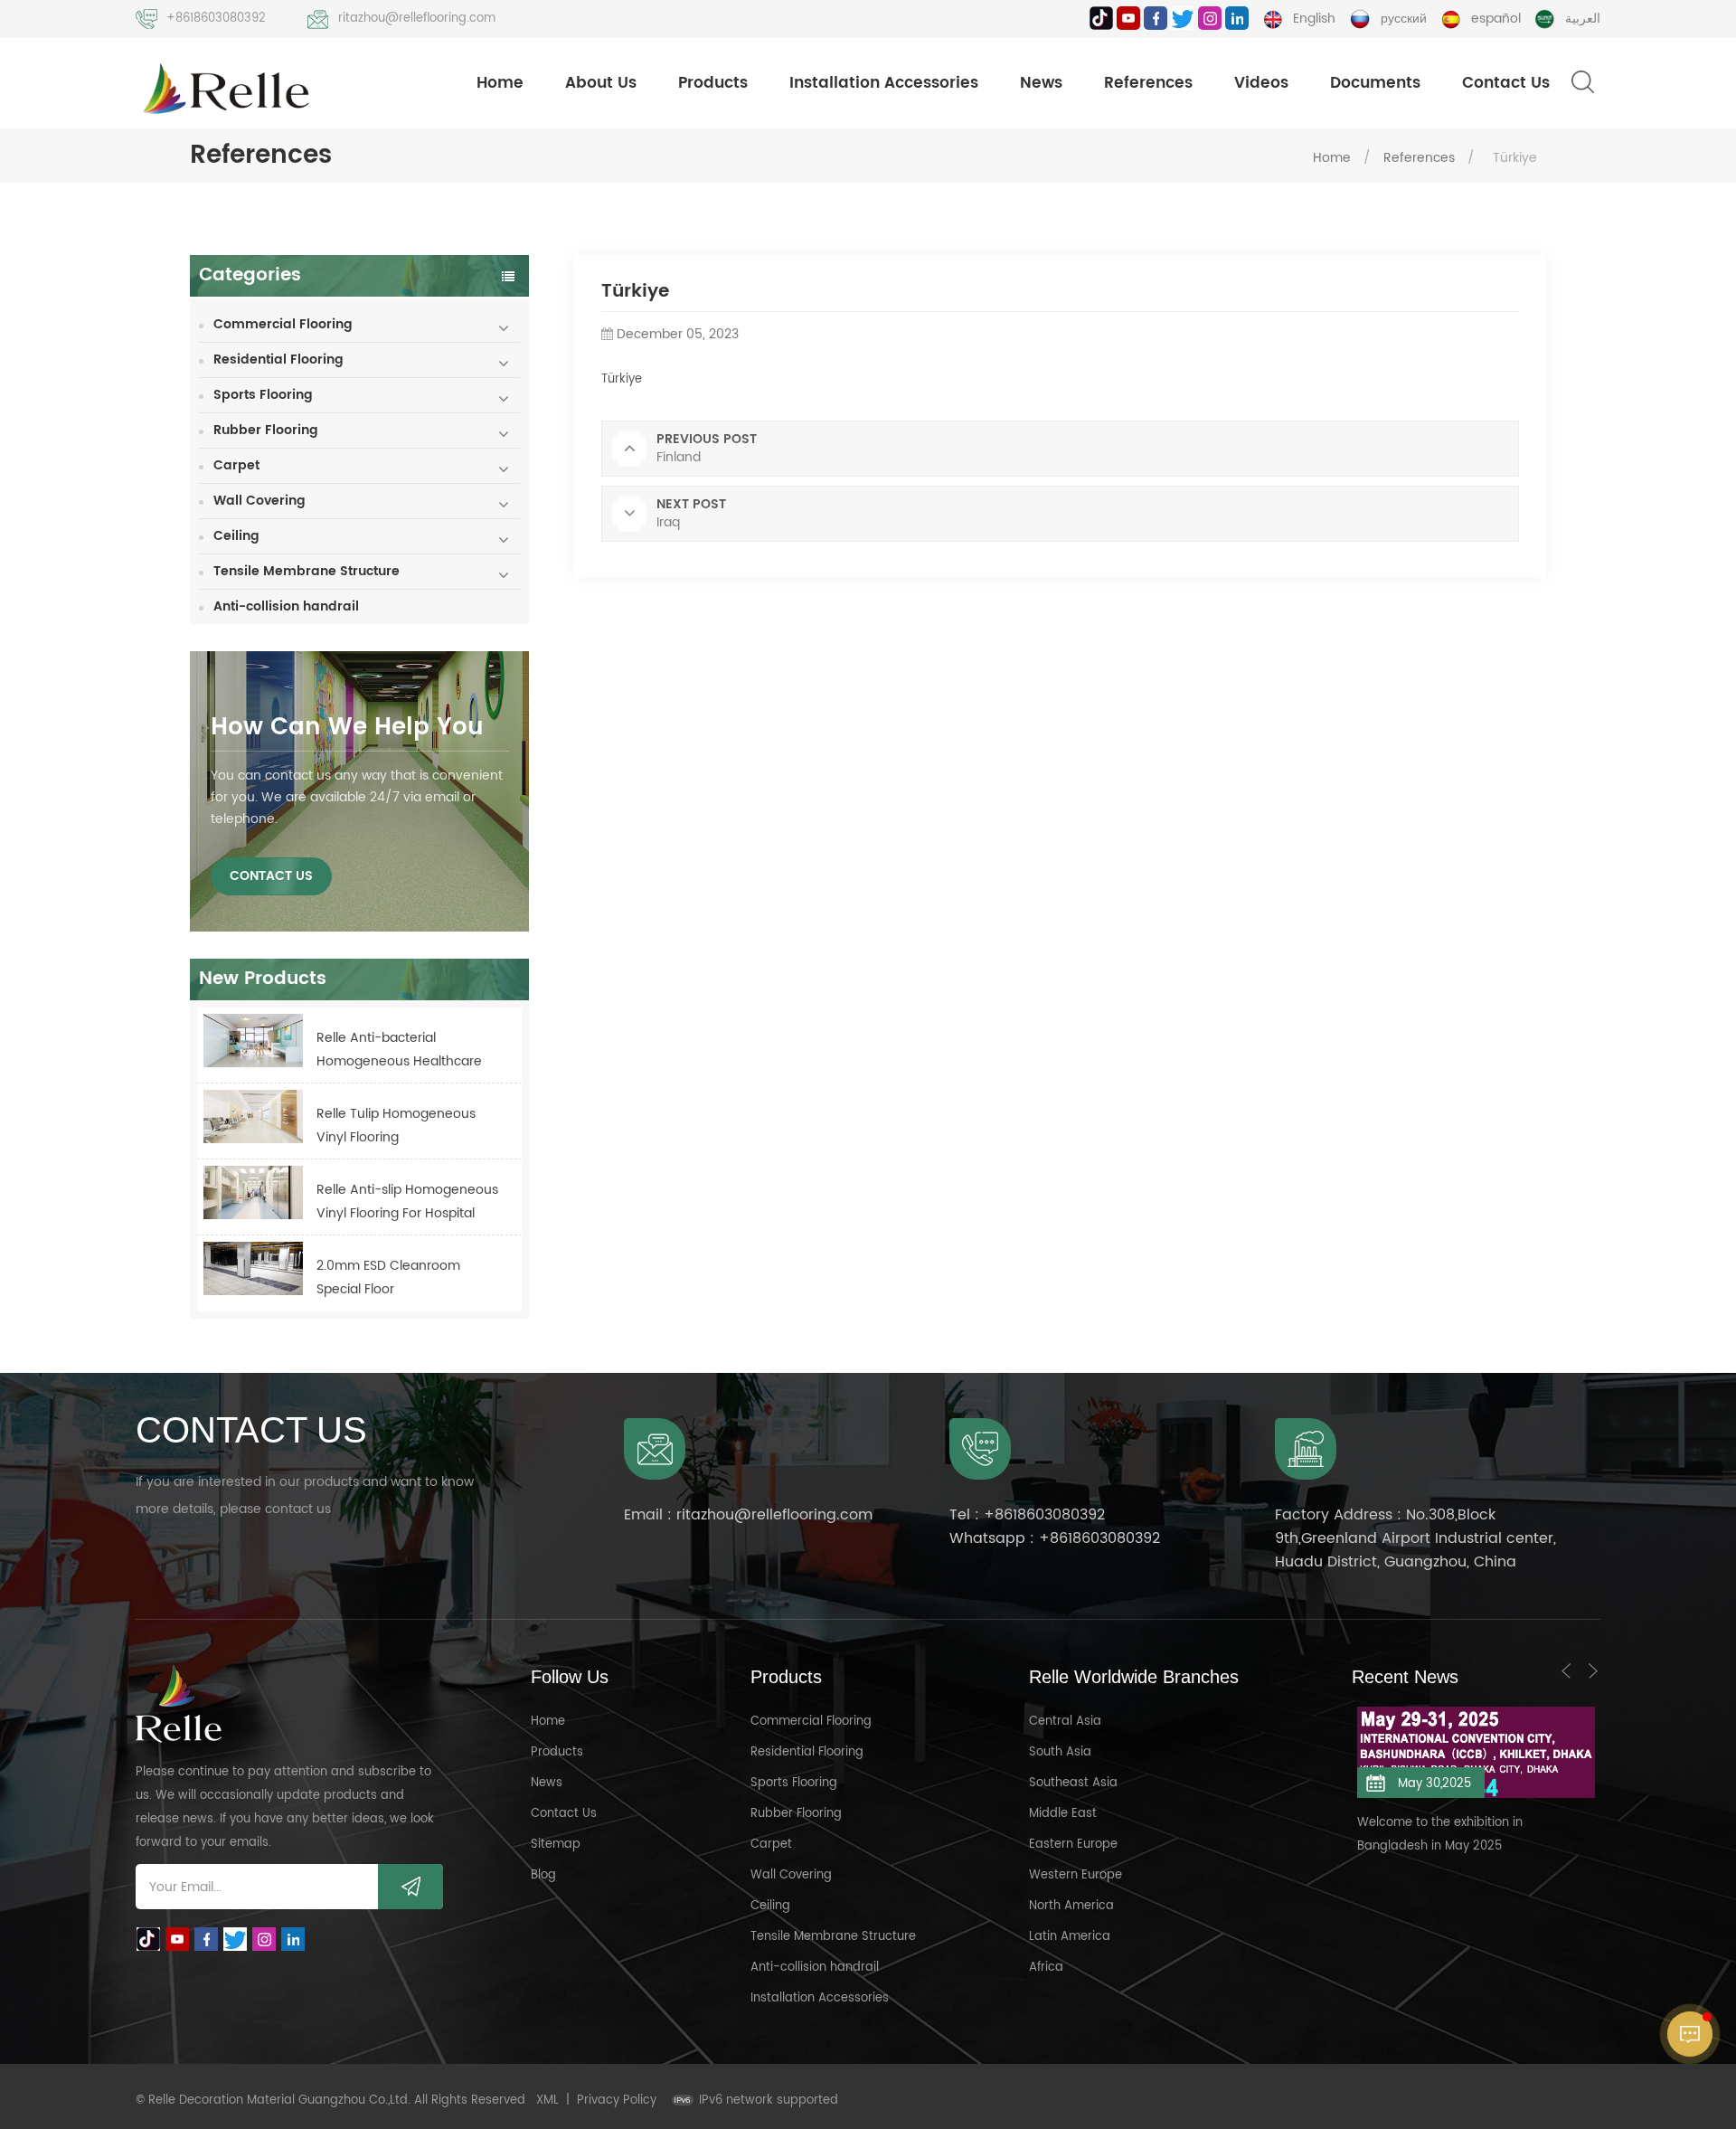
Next (1593, 1670)
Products (713, 83)
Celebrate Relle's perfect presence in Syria (1479, 1803)
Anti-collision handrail (286, 606)
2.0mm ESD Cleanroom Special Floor (388, 1277)
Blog (543, 1875)
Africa (1046, 1968)
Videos (1261, 83)
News (1041, 83)
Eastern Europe (1073, 1845)
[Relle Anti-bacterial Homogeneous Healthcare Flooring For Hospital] (253, 1041)
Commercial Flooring (283, 324)
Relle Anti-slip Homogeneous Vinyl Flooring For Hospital (407, 1202)
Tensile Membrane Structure (307, 571)
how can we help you (347, 728)
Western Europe (1076, 1875)
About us (601, 83)
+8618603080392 (216, 19)
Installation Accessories (884, 83)
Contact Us (1506, 83)
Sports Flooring (263, 395)
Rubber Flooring (266, 430)
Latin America (1070, 1937)
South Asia (1060, 1752)
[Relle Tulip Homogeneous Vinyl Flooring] (253, 1117)
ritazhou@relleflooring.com (417, 19)
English (1314, 19)
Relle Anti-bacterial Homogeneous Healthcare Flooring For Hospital (399, 1050)
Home (500, 83)
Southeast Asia (1073, 1783)
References (1148, 83)
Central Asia (1065, 1722)
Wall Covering (259, 501)
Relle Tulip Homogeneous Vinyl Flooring (396, 1126)
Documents (1375, 83)
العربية (1583, 19)
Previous (1566, 1670)
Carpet (236, 465)
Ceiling (236, 536)
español (1496, 19)
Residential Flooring (278, 360)
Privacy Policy (617, 2101)
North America (1071, 1906)
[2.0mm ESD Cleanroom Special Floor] (253, 1268)
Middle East (1063, 1814)
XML (547, 2101)
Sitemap (556, 1845)
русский (1404, 19)
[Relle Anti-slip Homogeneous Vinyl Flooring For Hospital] (253, 1192)
